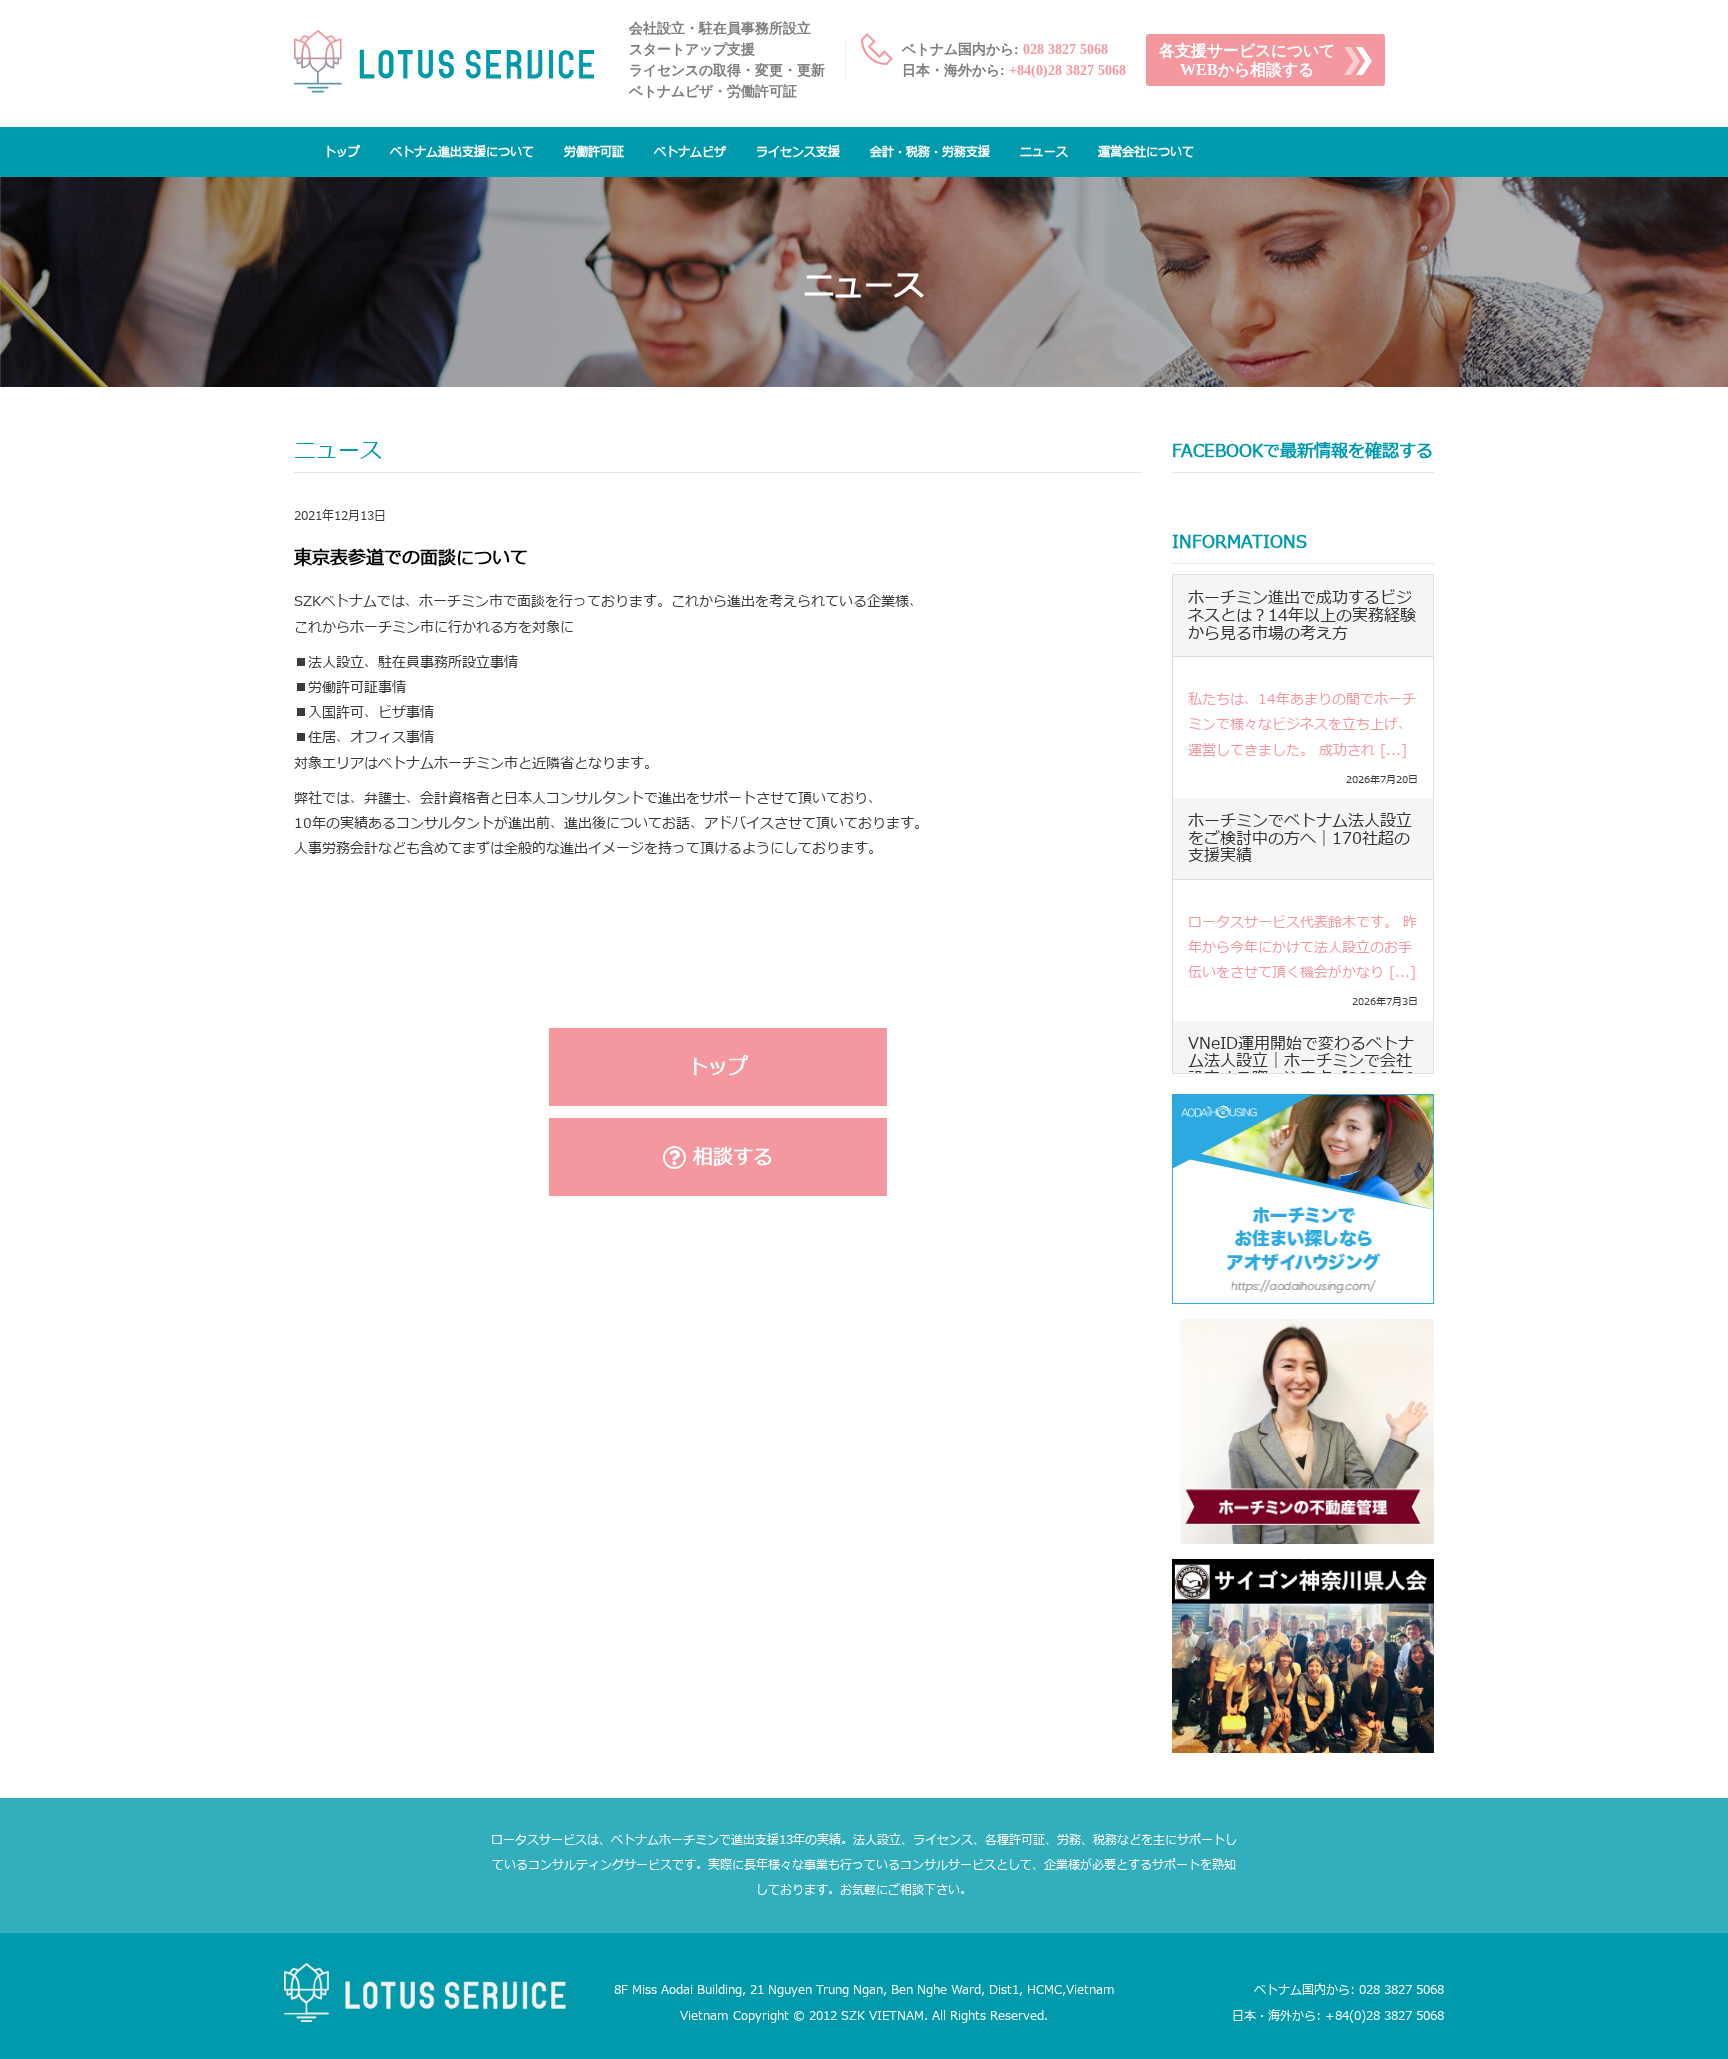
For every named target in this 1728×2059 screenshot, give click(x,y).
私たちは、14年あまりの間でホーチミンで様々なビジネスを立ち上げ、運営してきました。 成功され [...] (1302, 724)
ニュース (1044, 152)
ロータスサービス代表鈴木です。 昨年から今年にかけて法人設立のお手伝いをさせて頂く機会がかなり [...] (1302, 947)
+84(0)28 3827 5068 (1067, 70)
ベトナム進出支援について (462, 152)
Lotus (444, 67)
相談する (729, 1158)
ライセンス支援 (798, 152)
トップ (342, 152)
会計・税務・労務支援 (930, 152)
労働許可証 (594, 152)
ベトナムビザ (690, 152)
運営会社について (1146, 152)
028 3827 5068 (1065, 49)
